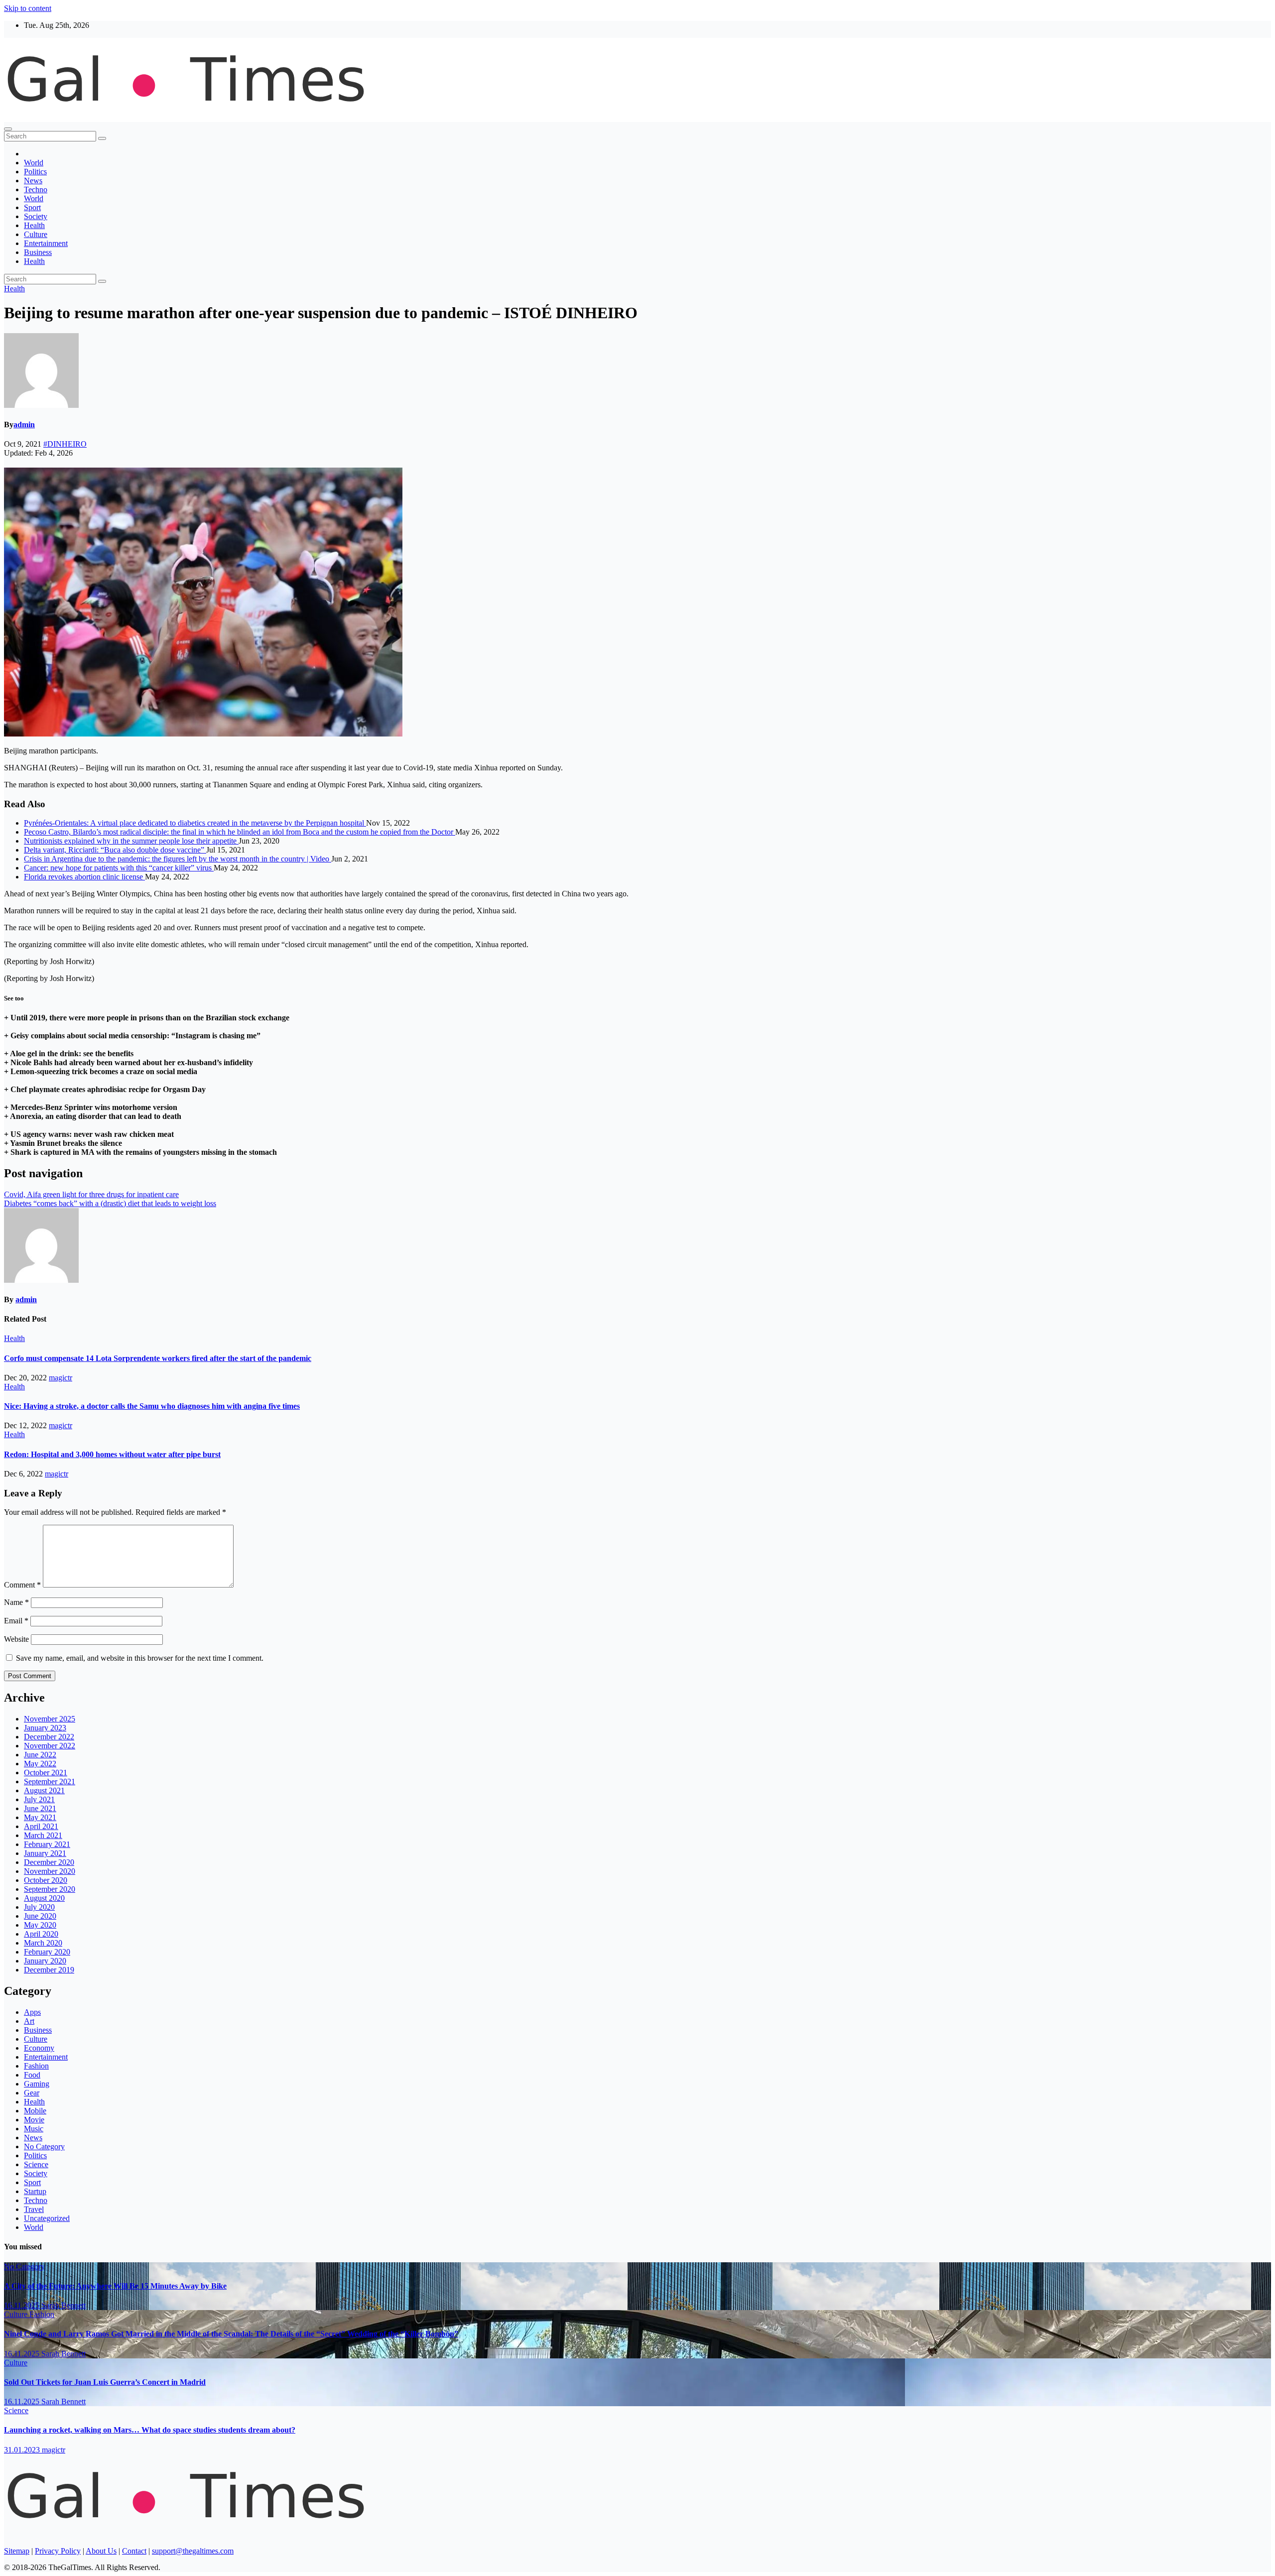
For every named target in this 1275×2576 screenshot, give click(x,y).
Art (29, 2021)
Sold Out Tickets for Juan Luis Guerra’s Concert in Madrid (105, 2382)
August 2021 (44, 1790)
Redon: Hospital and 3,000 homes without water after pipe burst (112, 1454)
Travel (34, 2209)
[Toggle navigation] (8, 129)
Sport (32, 207)
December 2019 (49, 1970)
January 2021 (45, 1853)
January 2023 (45, 1728)
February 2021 (47, 1844)
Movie (34, 2120)
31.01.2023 (23, 2450)
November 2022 (50, 1746)
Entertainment (46, 243)
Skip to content (28, 8)
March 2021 (43, 1835)
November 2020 (50, 1871)
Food (32, 2075)
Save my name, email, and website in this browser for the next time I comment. (140, 1658)
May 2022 (40, 1764)
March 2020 (43, 1943)
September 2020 (50, 1889)
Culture (36, 234)
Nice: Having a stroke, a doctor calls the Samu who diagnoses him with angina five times (152, 1406)
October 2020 (46, 1880)
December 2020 (49, 1862)
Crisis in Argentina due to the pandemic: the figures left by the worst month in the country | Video (178, 859)
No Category (44, 2147)
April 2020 (41, 1934)
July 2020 (39, 1907)
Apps (32, 2012)
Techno (36, 189)
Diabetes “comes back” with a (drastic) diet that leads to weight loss (110, 1203)
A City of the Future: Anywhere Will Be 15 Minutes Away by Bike (115, 2286)
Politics (35, 172)
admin (24, 425)
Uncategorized (47, 2218)
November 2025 (50, 1719)
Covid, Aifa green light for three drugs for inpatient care (91, 1194)
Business (38, 252)
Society (36, 216)
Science (36, 2164)
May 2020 (40, 1925)
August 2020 (44, 1898)
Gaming (37, 2084)
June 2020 (40, 1916)
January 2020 (45, 1961)
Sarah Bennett (64, 2305)
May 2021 (40, 1817)
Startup (35, 2191)
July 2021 (39, 1799)
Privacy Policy (58, 2551)
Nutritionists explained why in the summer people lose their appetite (131, 841)
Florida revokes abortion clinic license (84, 877)
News (33, 181)
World (34, 163)
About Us (101, 2551)
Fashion (36, 2066)
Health (34, 225)
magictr (61, 1378)
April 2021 (41, 1826)
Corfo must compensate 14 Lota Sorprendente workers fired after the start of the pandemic (158, 1358)
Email (16, 1621)
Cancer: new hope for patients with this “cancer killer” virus (119, 868)
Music (34, 2129)
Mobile (35, 2111)
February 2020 (47, 1952)
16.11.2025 (23, 2305)
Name (16, 1602)
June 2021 (40, 1808)
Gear (32, 2093)
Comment (22, 1585)
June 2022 (40, 1755)
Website (16, 1639)
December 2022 (49, 1737)
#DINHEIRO (65, 444)
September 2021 (50, 1781)
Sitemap (17, 2551)
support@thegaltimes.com (193, 2551)
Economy (39, 2048)
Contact (134, 2551)
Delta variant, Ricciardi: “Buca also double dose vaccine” (115, 850)
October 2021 (46, 1773)
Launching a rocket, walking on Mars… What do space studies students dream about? (150, 2430)
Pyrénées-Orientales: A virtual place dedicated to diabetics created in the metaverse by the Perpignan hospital (195, 823)
